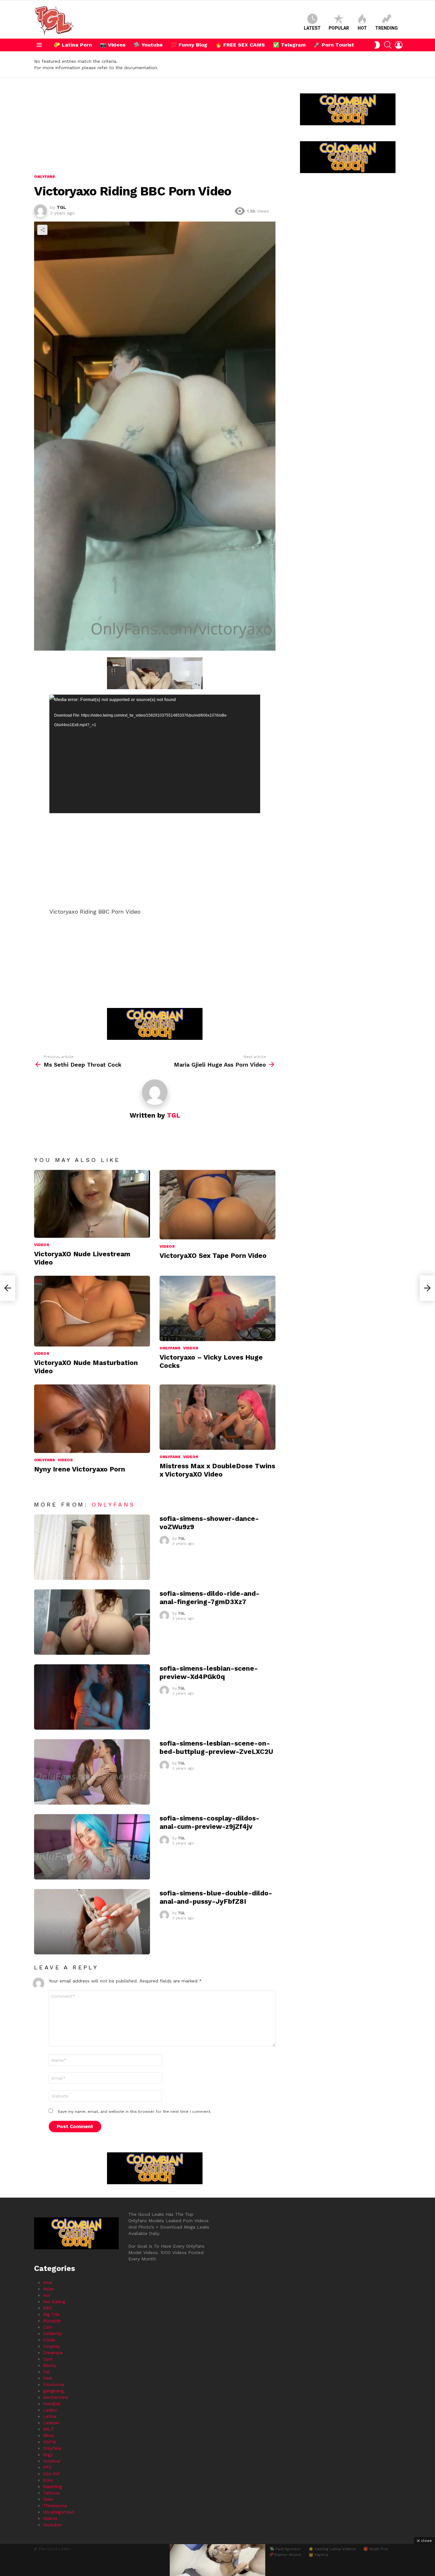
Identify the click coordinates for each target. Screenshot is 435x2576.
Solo (48, 2480)
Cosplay (51, 2346)
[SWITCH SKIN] (377, 45)
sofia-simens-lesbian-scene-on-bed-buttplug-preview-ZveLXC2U (216, 1747)
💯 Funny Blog (189, 45)
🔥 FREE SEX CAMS (240, 45)
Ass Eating (54, 2302)
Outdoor (52, 2461)
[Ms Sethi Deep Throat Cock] (8, 1288)
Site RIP (51, 2474)
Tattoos (51, 2493)
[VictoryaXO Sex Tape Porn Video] (217, 1205)
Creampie (53, 2353)
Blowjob (52, 2321)
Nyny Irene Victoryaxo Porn (80, 1469)
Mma (48, 2435)
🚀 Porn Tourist (334, 45)
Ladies (50, 2410)
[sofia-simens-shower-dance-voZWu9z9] (92, 1547)
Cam (48, 2327)
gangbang (53, 2391)
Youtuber (53, 2525)
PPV (47, 2467)
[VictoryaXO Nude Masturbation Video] (92, 1311)
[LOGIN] (399, 45)
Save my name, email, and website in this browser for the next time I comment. (134, 2112)
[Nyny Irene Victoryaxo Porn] (92, 1419)
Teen (48, 2499)
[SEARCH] (388, 45)
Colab (49, 2340)
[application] (155, 754)
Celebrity (52, 2333)
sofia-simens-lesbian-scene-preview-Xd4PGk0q (209, 1672)
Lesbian (51, 2423)
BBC (48, 2308)
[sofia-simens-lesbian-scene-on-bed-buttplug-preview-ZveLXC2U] (92, 1772)
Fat (46, 2372)
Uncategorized (58, 2512)
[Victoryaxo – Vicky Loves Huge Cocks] (217, 1308)
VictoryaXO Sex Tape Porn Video (213, 1255)
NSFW (50, 2442)
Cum (48, 2359)
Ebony (50, 2365)
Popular (339, 28)
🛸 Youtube (148, 45)
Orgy (48, 2455)
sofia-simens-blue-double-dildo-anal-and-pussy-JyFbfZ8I (216, 1897)
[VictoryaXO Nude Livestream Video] (92, 1204)
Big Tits (51, 2314)
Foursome (54, 2384)
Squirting (52, 2486)
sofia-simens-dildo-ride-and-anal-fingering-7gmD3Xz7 (210, 1597)
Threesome (55, 2506)
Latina (50, 2416)
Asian (49, 2289)
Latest (312, 28)
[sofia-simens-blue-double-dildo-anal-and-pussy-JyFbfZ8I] (92, 1922)
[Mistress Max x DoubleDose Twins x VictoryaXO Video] (217, 1417)
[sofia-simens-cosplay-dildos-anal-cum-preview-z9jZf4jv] (92, 1847)
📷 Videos (113, 45)
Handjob (52, 2404)
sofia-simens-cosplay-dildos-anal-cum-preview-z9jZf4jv (210, 1822)
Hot (362, 28)
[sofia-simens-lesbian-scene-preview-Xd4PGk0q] (92, 1697)
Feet (48, 2378)
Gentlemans (56, 2397)
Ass (47, 2295)
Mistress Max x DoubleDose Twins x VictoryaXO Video (217, 1470)
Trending (386, 28)
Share (42, 230)
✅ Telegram (289, 45)
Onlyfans (170, 1348)
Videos (42, 1245)
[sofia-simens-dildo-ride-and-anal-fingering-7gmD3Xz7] (92, 1622)
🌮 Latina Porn (73, 45)
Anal (48, 2282)
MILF (48, 2429)
